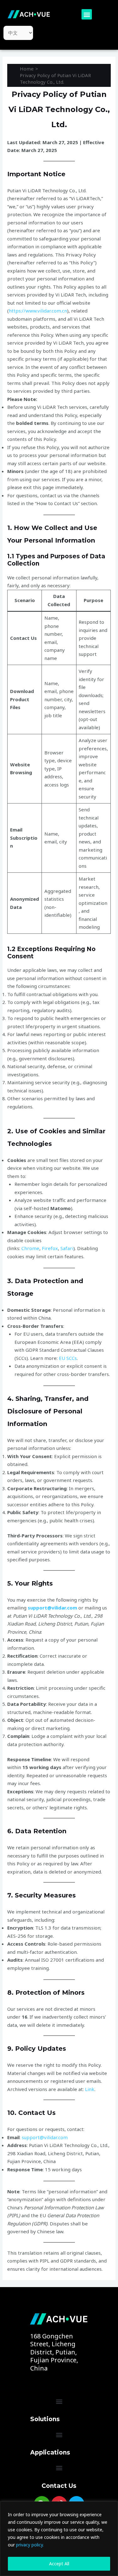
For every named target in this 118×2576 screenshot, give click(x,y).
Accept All (59, 2564)
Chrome (30, 1248)
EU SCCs (68, 1358)
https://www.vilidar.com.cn (38, 311)
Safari (67, 1248)
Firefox (50, 1248)
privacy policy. (30, 2545)
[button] (87, 14)
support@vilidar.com (52, 1608)
